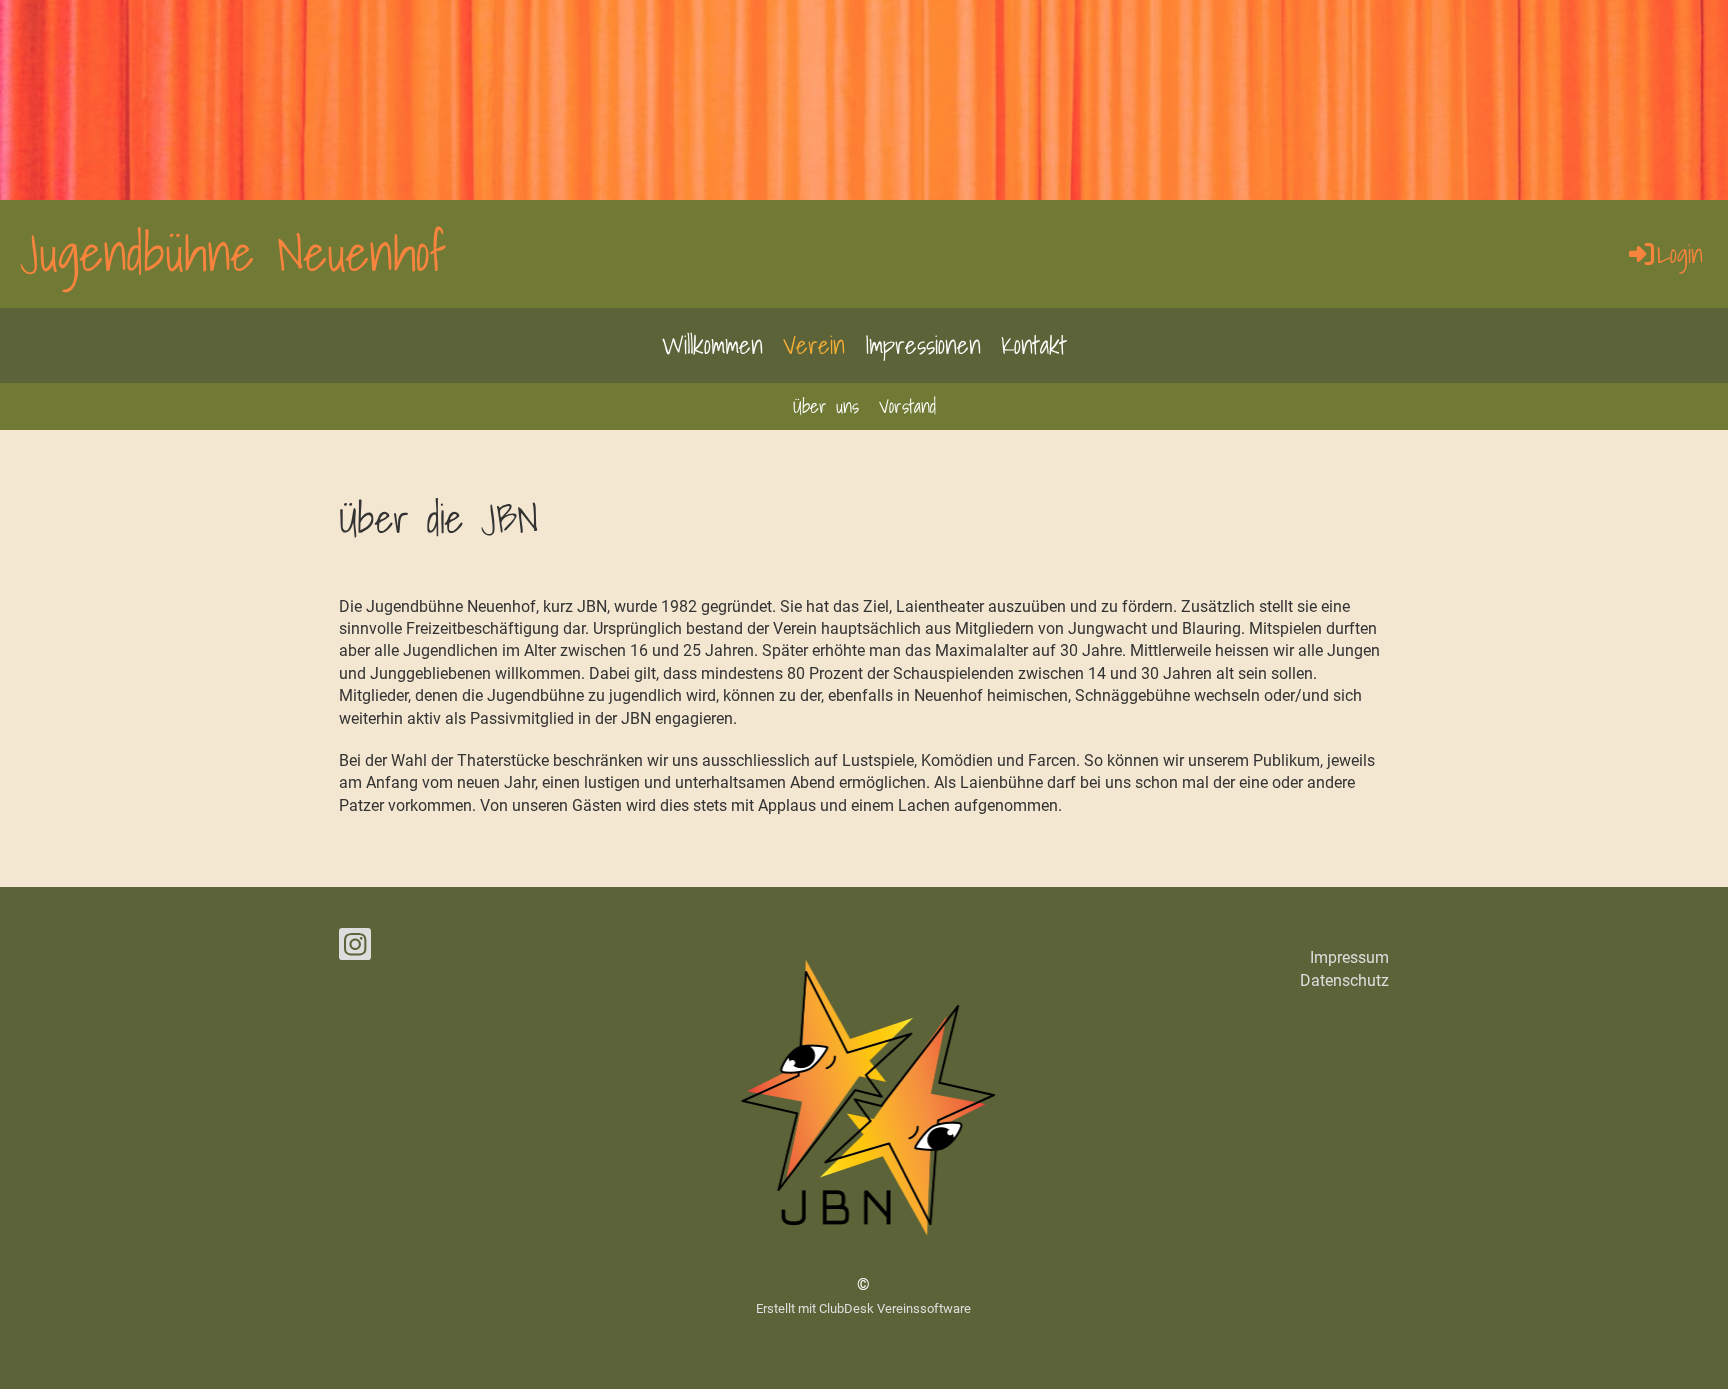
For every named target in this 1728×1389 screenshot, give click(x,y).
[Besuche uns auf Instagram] (355, 949)
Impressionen (923, 345)
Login (1680, 254)
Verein (814, 345)
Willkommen (712, 345)
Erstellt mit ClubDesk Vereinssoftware (863, 1308)
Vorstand (907, 406)
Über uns (826, 406)
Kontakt (1034, 345)
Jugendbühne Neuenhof (233, 253)
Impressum (1349, 957)
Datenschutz (1344, 980)
